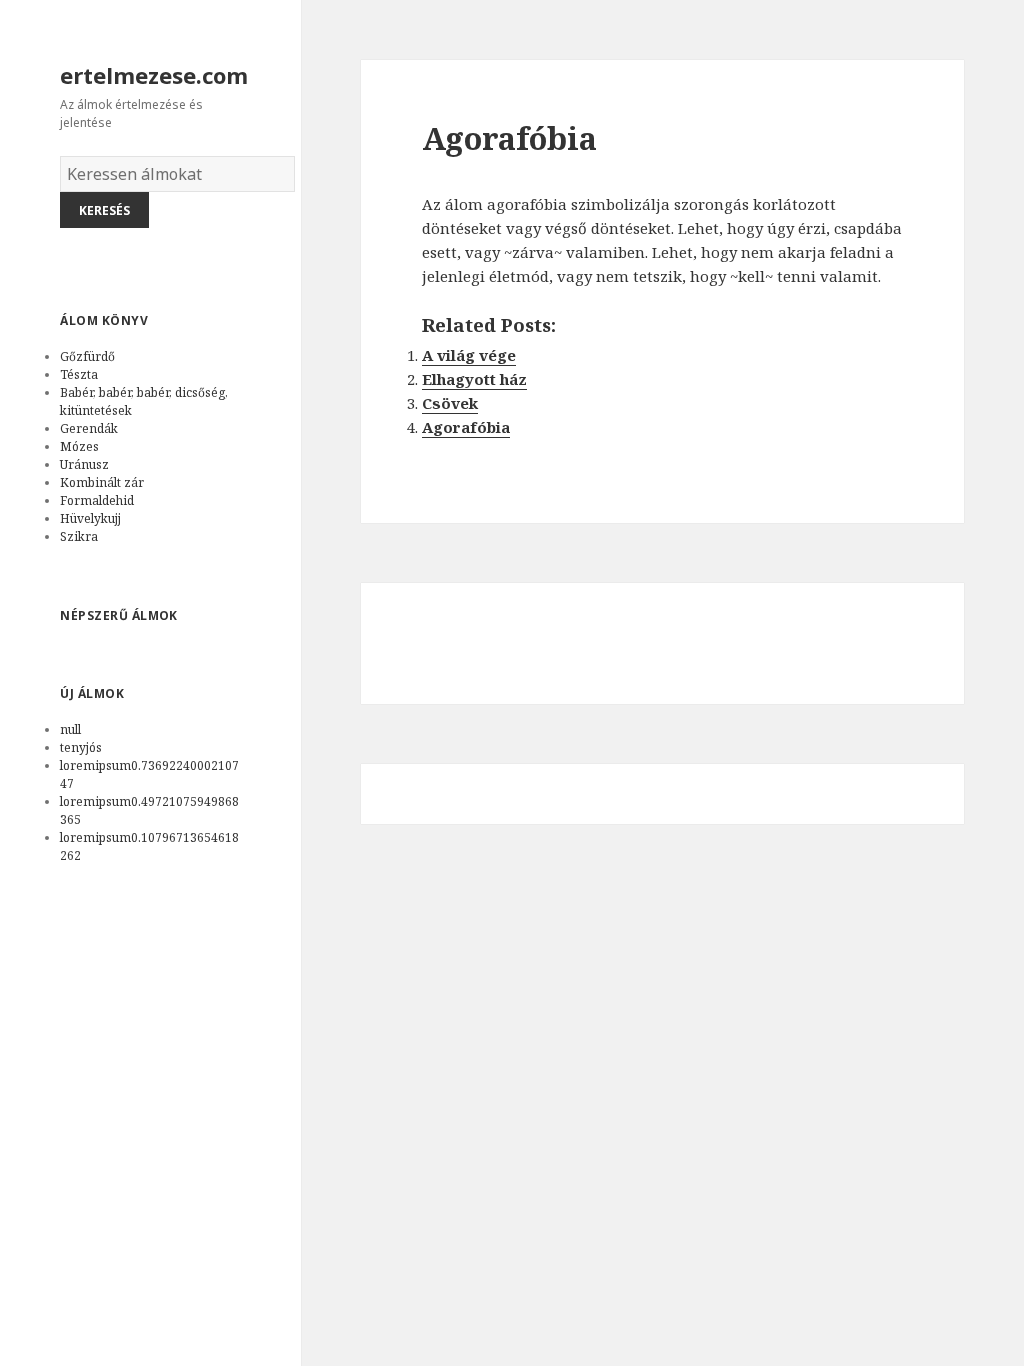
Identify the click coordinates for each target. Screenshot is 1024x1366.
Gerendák (89, 428)
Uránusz (84, 464)
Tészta (79, 374)
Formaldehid (97, 500)
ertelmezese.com (154, 75)
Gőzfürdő (87, 356)
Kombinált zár (102, 482)
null (70, 729)
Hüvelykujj (90, 518)
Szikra (79, 536)
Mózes (79, 446)
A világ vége (469, 355)
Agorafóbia (466, 427)
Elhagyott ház (474, 379)
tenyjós (81, 747)
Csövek (450, 403)
